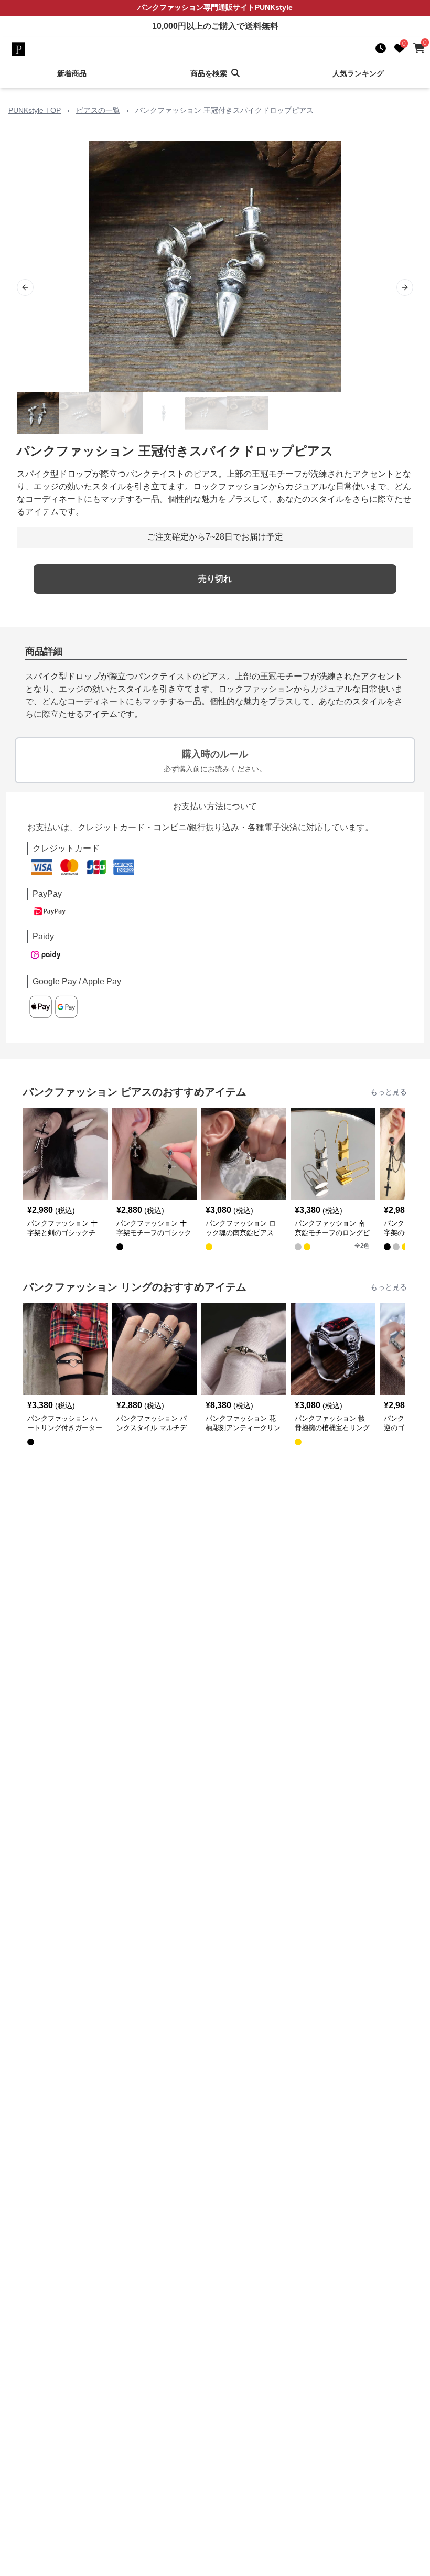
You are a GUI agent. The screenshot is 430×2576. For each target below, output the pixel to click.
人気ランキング (358, 73)
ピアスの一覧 (98, 110)
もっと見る (389, 1092)
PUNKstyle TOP (35, 110)
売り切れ (215, 579)
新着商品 (72, 73)
